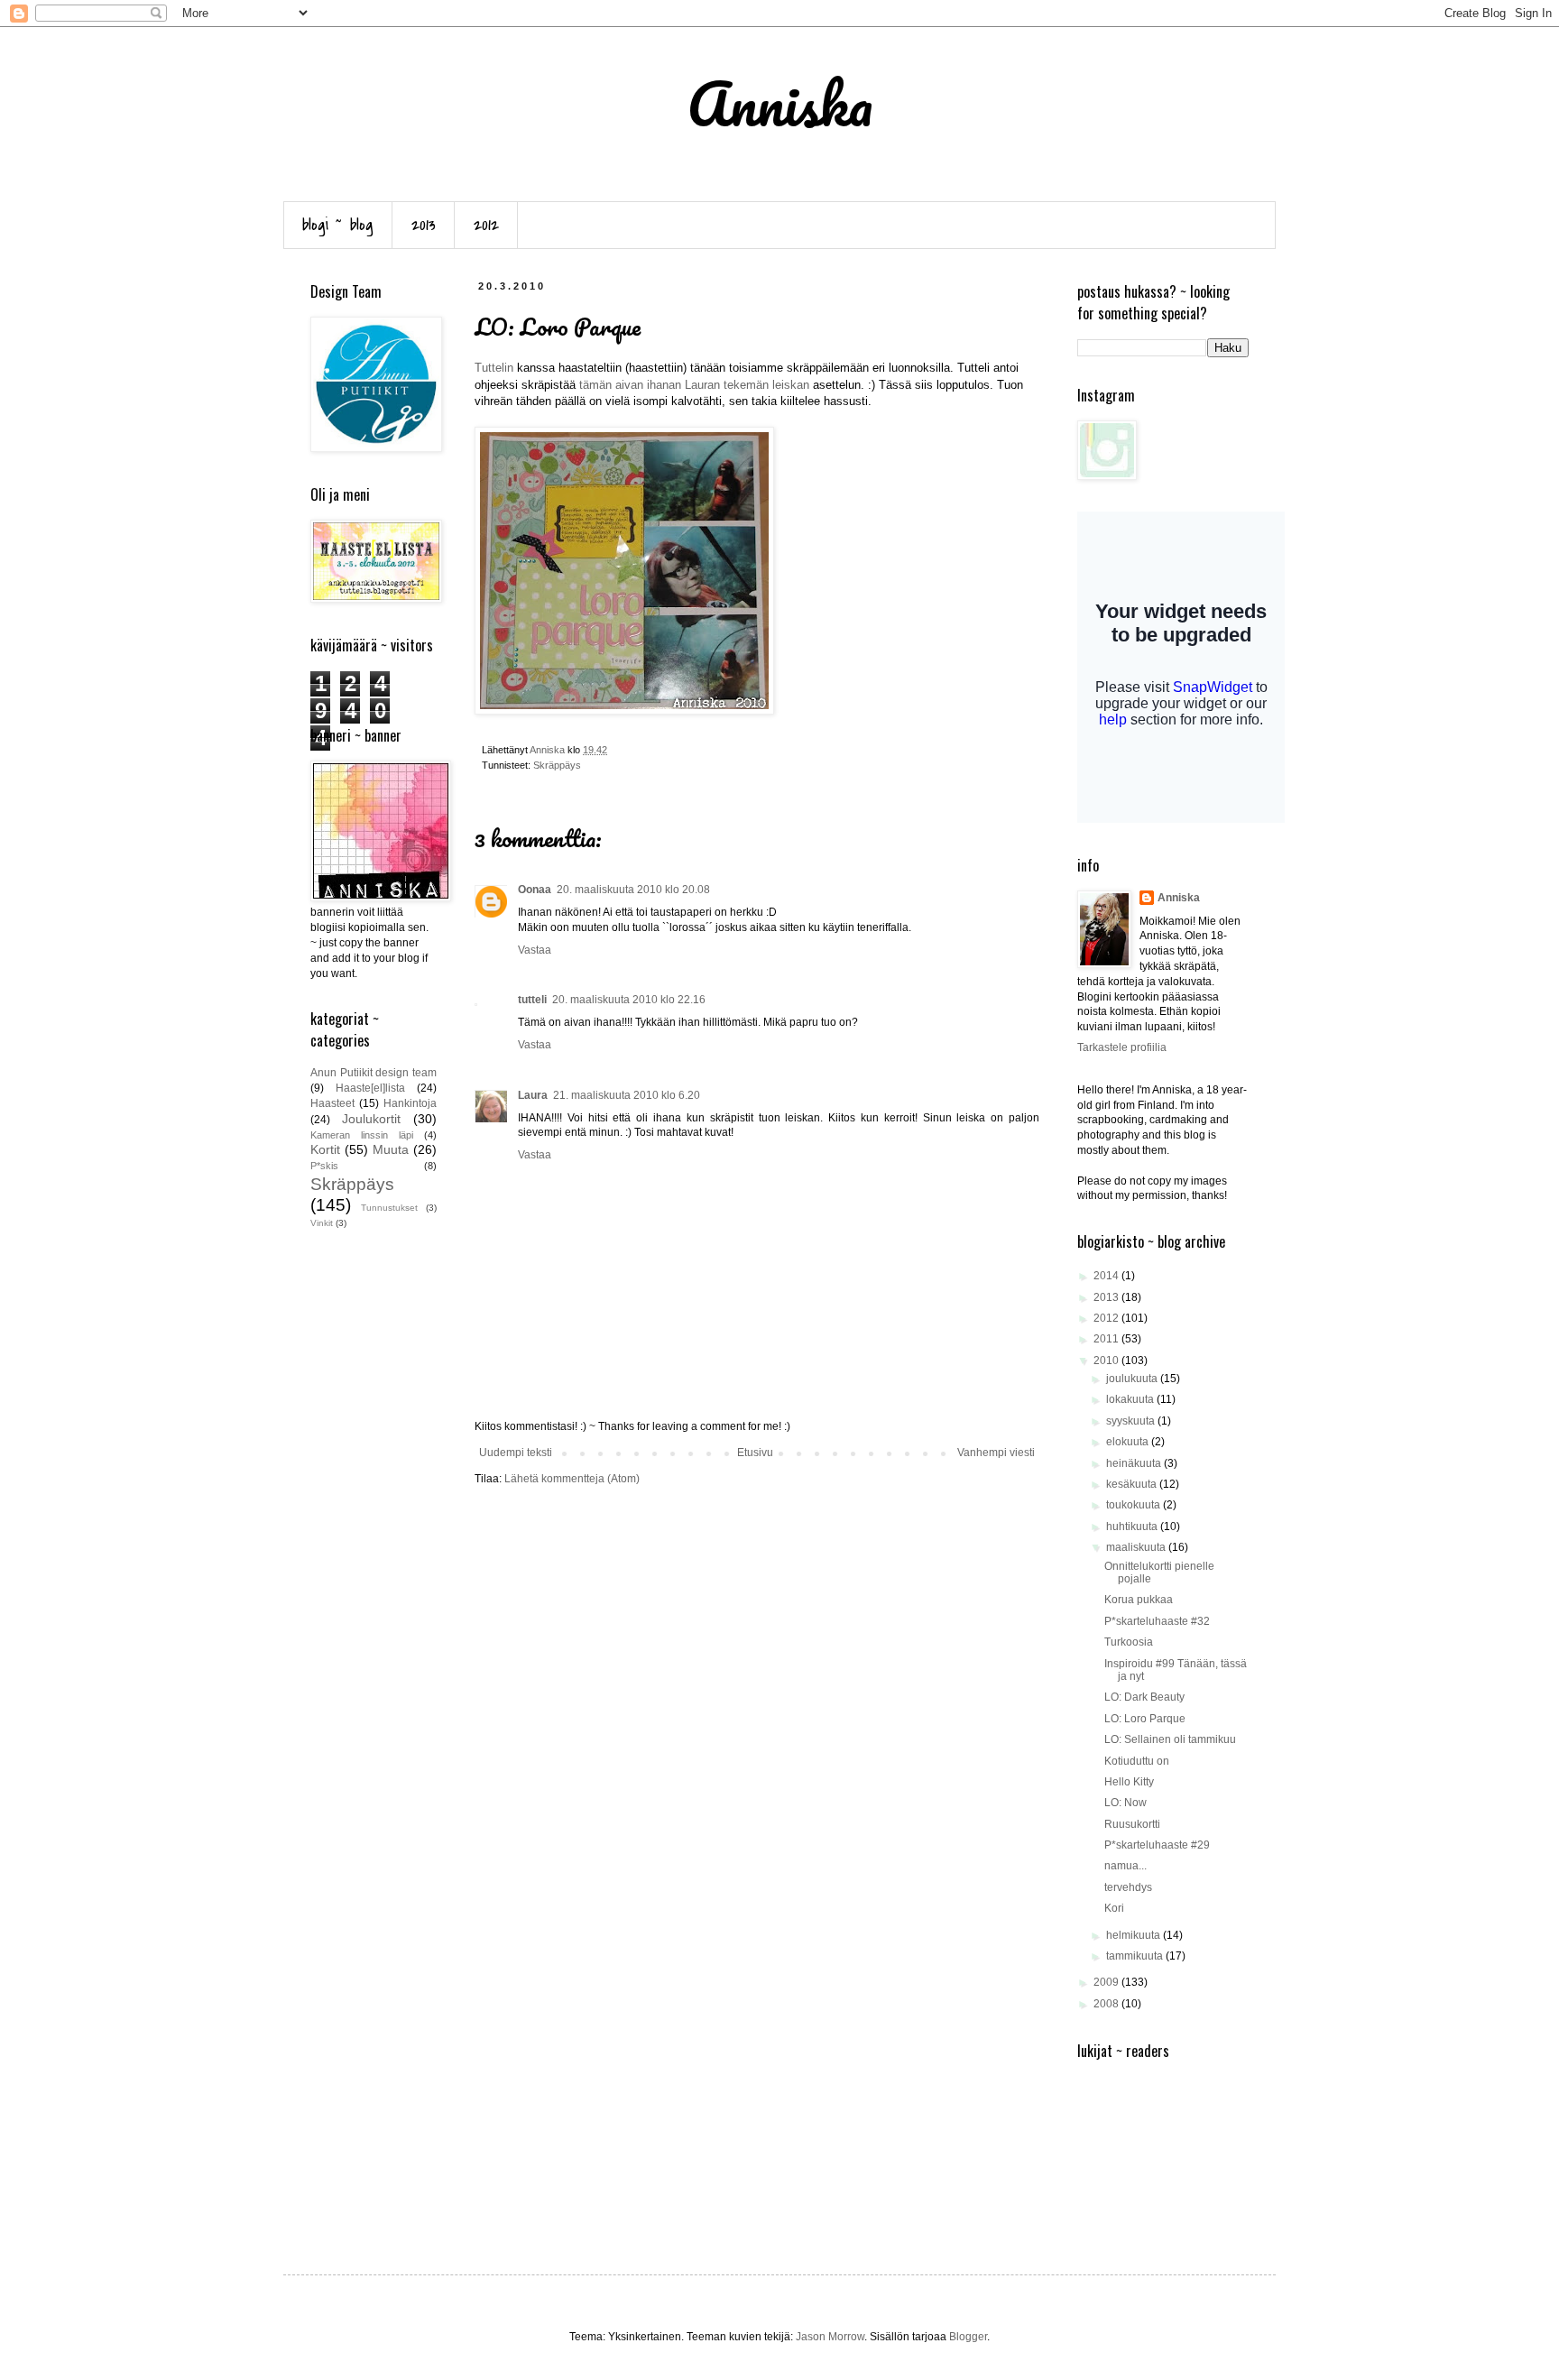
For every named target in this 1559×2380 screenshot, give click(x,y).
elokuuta (1129, 1442)
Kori (1114, 1908)
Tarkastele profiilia (1122, 1047)
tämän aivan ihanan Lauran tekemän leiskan (694, 385)
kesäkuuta (1133, 1484)
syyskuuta (1132, 1421)
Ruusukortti (1132, 1824)
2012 (486, 225)
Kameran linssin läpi (362, 1135)
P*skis (324, 1166)
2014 (1107, 1276)
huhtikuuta (1133, 1527)
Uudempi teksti (516, 1453)
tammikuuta (1136, 1956)
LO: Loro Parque (1145, 1719)
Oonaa (535, 890)
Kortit (325, 1149)
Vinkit (322, 1223)
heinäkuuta (1135, 1463)
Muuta (391, 1149)
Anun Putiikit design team (374, 1073)
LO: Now (1125, 1803)
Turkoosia (1129, 1642)
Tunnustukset (389, 1208)
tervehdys (1128, 1887)
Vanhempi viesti (996, 1453)
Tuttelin (494, 368)
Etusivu (755, 1453)
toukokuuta (1135, 1505)
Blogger (968, 2337)
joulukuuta (1133, 1379)
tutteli (532, 1000)
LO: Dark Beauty (1144, 1697)
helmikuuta (1135, 1935)
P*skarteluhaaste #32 (1157, 1621)
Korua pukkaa (1139, 1600)
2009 (1107, 1982)
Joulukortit (371, 1119)
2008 (1107, 2004)
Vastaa (535, 950)
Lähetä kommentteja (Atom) (572, 1479)
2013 (424, 225)
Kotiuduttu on (1137, 1761)
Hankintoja (410, 1103)
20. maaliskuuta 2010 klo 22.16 (629, 1000)
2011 (1107, 1339)
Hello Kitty (1129, 1782)
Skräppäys (557, 765)
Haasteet (332, 1103)
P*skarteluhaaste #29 (1157, 1845)
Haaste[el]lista (370, 1088)
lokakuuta (1131, 1399)
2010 (1107, 1361)
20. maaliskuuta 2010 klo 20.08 (633, 890)
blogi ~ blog (338, 225)
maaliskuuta (1137, 1547)
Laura (533, 1095)
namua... (1125, 1866)
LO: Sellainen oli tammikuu (1170, 1739)
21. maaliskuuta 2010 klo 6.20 (627, 1095)
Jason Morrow (830, 2337)
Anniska (1179, 898)
